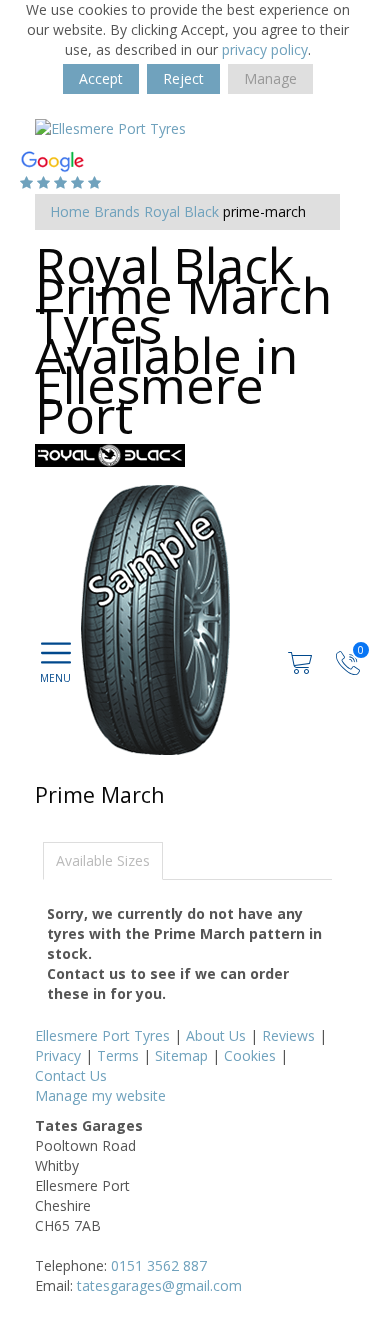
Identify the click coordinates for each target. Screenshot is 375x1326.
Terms (118, 1055)
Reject (183, 78)
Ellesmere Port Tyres (102, 1035)
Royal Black (181, 211)
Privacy (58, 1055)
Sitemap (181, 1055)
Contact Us (71, 1075)
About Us (216, 1035)
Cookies (250, 1055)
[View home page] (110, 127)
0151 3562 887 (159, 1265)
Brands (117, 211)
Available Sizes (103, 860)
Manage (270, 78)
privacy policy (265, 49)
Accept (101, 78)
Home (70, 211)
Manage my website (100, 1095)
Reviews (288, 1035)
